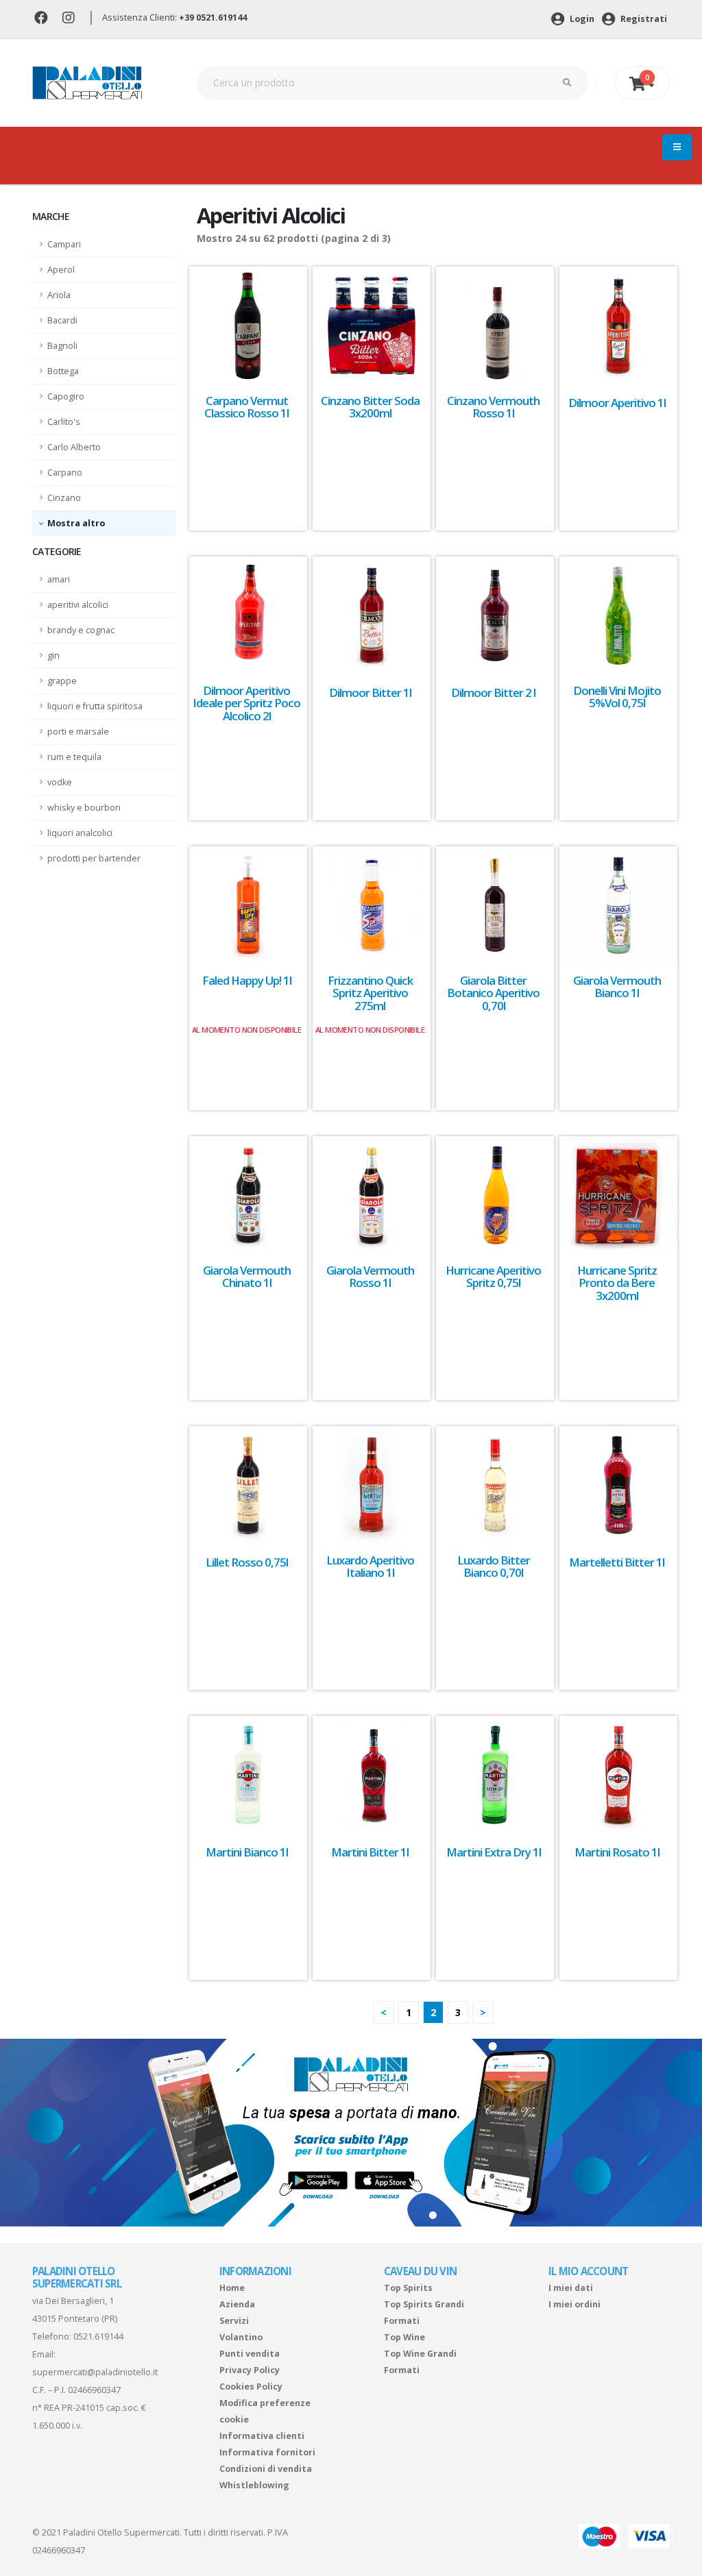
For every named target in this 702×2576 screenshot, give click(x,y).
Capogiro (66, 396)
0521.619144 (98, 2336)
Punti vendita (250, 2354)
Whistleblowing (254, 2485)
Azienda (237, 2304)
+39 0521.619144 (213, 17)
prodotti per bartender (94, 858)
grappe (62, 681)
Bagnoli (62, 346)
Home (232, 2288)
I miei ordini (574, 2304)
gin (53, 655)
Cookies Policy (251, 2387)
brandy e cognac (81, 630)
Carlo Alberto (74, 447)
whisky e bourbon (84, 808)
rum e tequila (74, 757)
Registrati (643, 19)
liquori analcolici (80, 833)
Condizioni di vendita (266, 2469)
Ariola (59, 295)
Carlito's (64, 422)
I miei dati (571, 2288)
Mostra (65, 523)
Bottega (63, 371)
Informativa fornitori (267, 2452)
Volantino (241, 2337)
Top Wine (404, 2337)
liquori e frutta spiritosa (95, 706)
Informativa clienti (262, 2436)
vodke (60, 782)
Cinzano (64, 498)
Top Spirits (408, 2288)
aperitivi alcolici (78, 605)
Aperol (61, 270)
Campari (64, 244)
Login (581, 19)
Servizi (234, 2321)
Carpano (65, 473)
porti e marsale (78, 732)
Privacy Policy (250, 2370)
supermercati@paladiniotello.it (95, 2372)
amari (59, 579)
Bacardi (62, 320)
